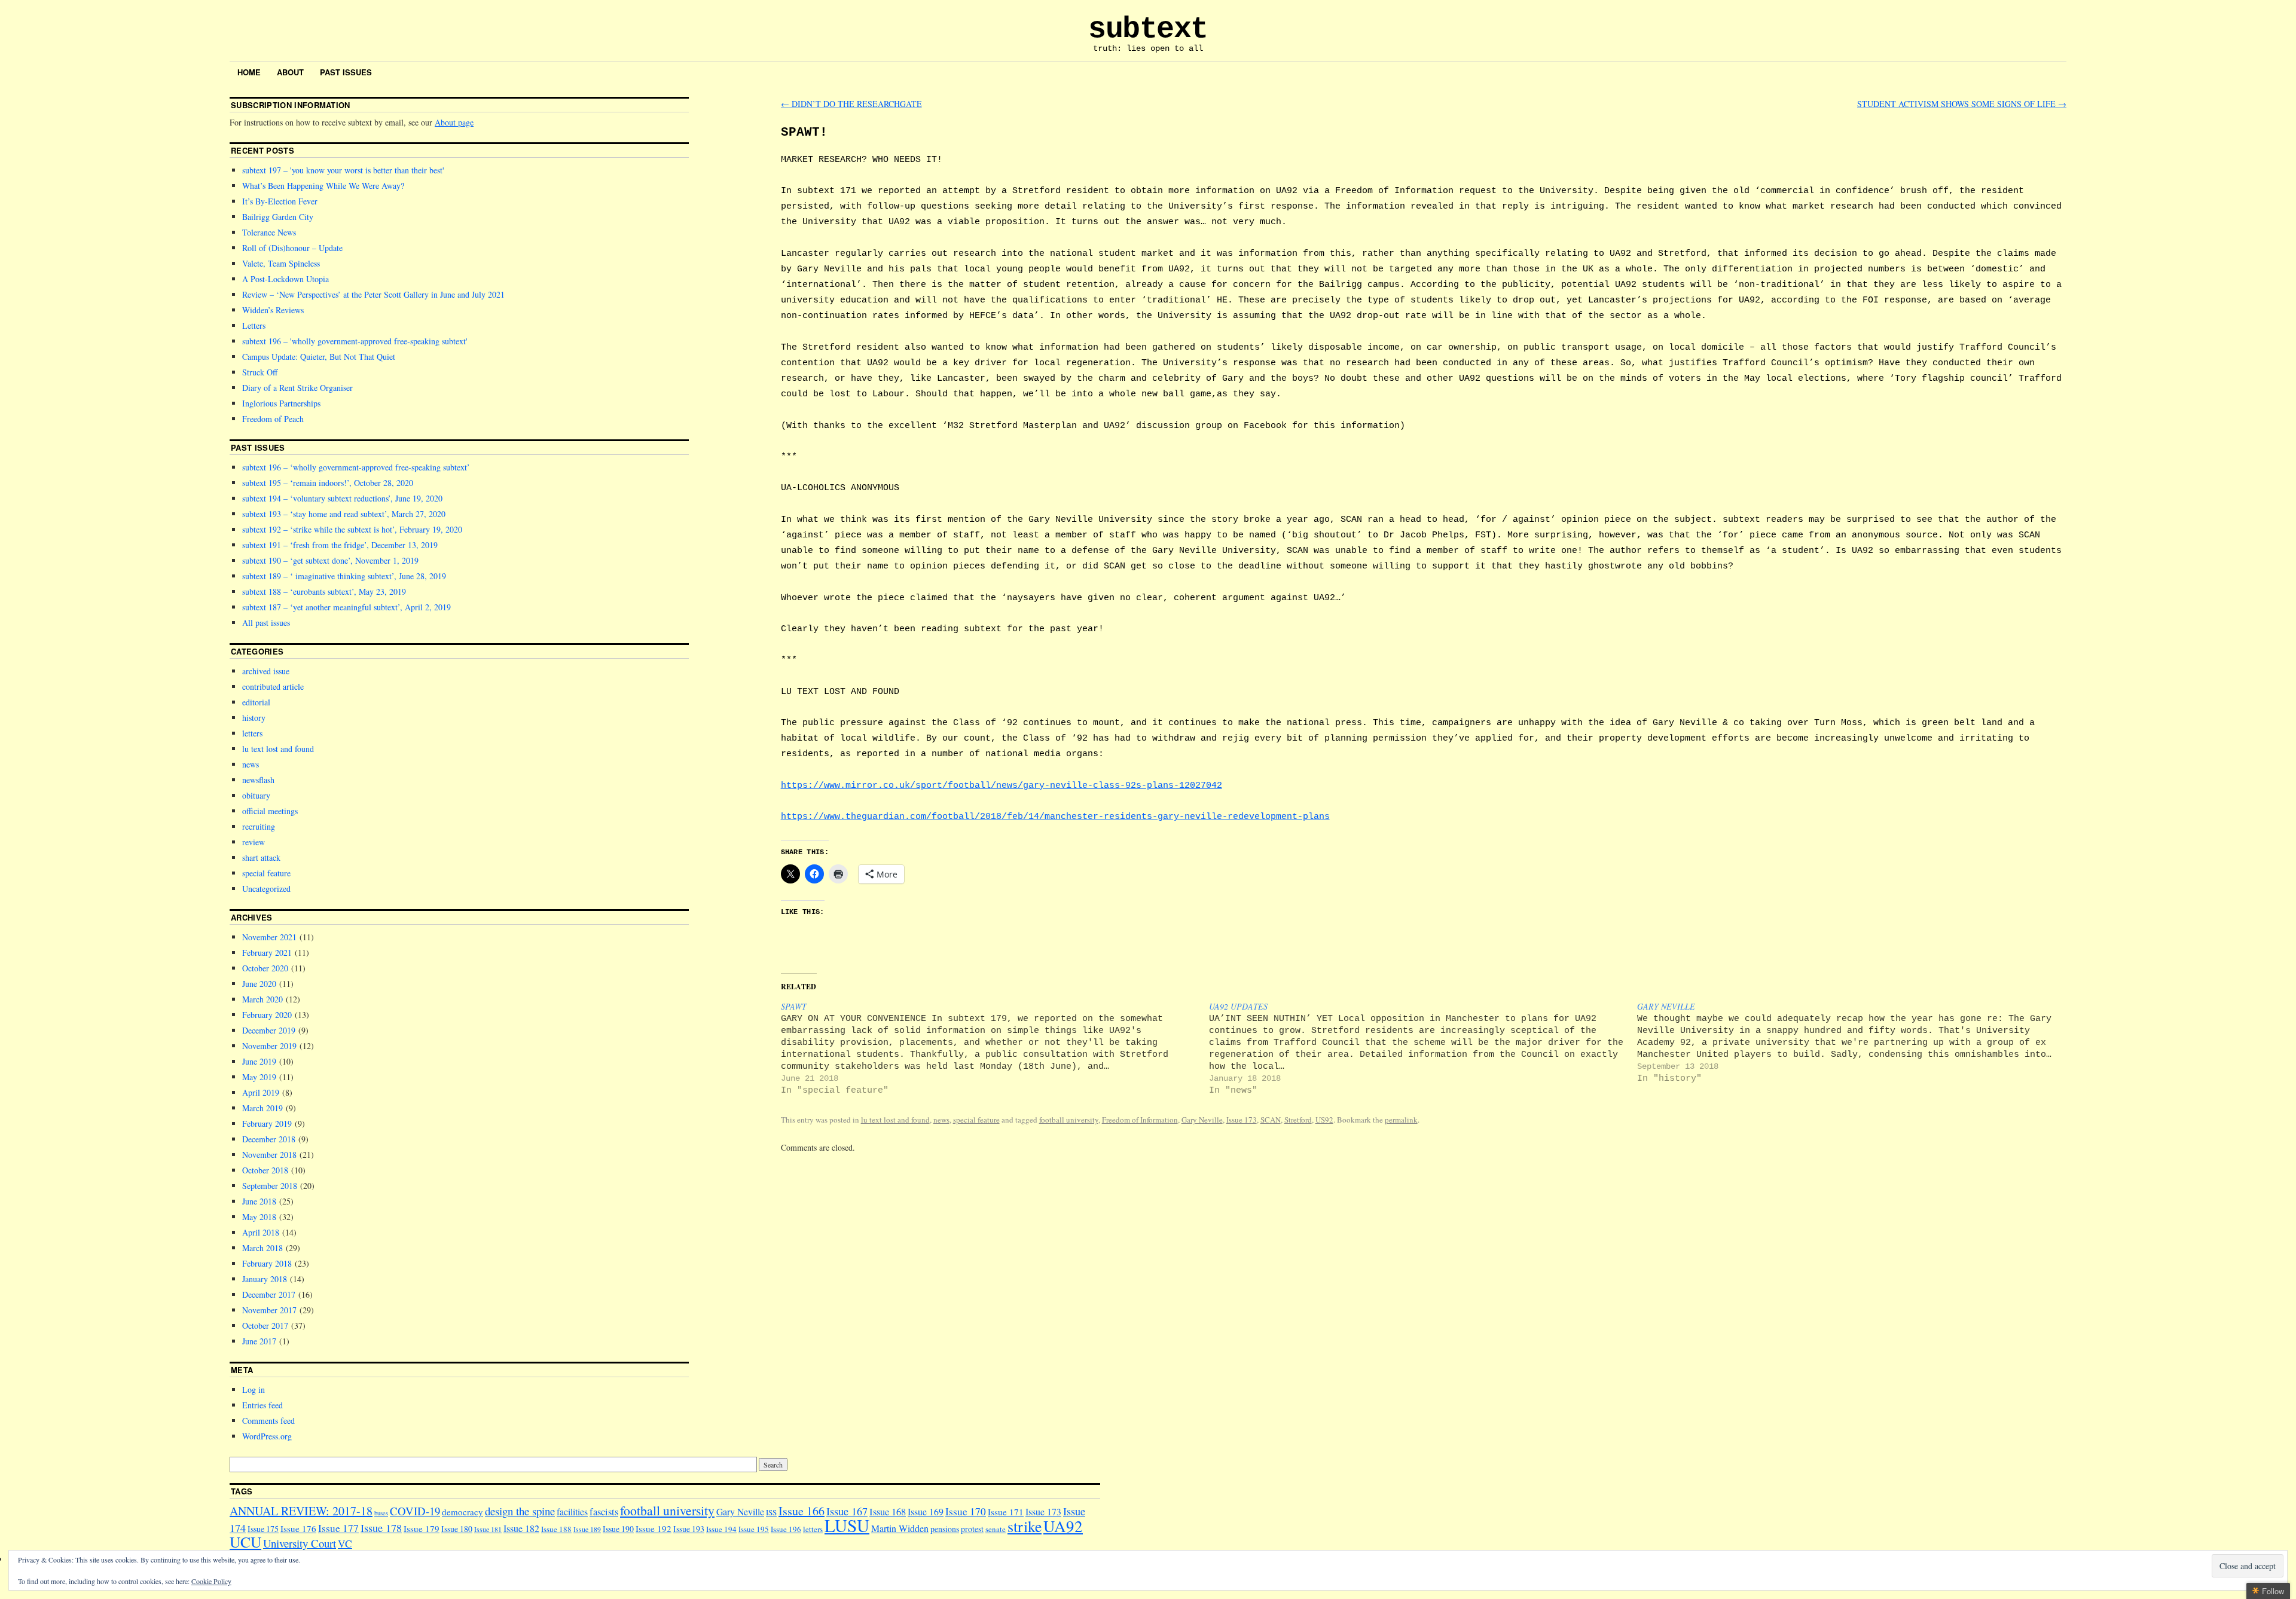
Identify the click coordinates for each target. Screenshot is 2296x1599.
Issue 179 (422, 1528)
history (254, 718)
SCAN (1271, 1120)
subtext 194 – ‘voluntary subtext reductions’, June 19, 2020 (342, 498)
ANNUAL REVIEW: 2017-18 (301, 1511)
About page (454, 122)
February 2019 (267, 1123)
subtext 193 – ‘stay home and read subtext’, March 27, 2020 (344, 514)
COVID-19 (415, 1511)
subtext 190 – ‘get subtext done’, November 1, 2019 (330, 560)
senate (996, 1529)
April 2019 (261, 1092)
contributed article (273, 687)
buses (381, 1513)
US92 (1324, 1120)
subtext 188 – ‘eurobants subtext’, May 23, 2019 (324, 591)
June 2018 (259, 1201)
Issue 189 (587, 1529)
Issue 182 (521, 1528)
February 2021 (267, 953)
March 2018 (262, 1248)
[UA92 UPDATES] (1423, 1048)
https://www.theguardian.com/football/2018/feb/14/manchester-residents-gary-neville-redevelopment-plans (1055, 817)
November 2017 (269, 1310)
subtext (1148, 29)
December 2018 (269, 1139)
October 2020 (265, 968)
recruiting (259, 826)
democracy (462, 1512)
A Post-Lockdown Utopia (286, 279)
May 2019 (259, 1077)
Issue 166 (802, 1511)
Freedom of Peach (273, 419)
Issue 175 (263, 1529)
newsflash (258, 780)
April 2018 (261, 1232)
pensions (945, 1529)
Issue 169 (926, 1511)
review (254, 842)
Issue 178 (381, 1528)
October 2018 (265, 1170)
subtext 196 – (354, 341)
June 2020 (259, 984)
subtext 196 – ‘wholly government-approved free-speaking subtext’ (356, 467)
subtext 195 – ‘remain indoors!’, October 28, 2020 (328, 483)
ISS (771, 1512)
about (290, 72)
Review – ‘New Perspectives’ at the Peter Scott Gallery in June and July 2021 (373, 294)
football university (1069, 1120)
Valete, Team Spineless (281, 263)
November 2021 (269, 937)
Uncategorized (266, 889)
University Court (300, 1543)
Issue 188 (556, 1529)
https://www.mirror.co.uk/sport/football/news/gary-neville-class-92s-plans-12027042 (1002, 785)
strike (1025, 1526)
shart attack (261, 857)
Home (249, 72)
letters (252, 733)
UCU (245, 1542)
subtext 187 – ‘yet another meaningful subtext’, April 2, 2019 (346, 607)
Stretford (1298, 1120)
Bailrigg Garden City (278, 217)
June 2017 (259, 1341)
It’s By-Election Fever (280, 201)
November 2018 (269, 1155)
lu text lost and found (895, 1120)
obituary (256, 795)
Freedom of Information (1140, 1120)
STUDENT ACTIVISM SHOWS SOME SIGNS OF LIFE (1962, 104)
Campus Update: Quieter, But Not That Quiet (319, 357)
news (941, 1120)
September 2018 (270, 1186)
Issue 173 (1242, 1120)
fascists (604, 1512)
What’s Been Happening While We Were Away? (323, 186)
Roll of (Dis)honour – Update (292, 248)
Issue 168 (888, 1512)
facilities (572, 1511)
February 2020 (267, 1015)
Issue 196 (786, 1529)
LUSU (847, 1525)
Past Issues (346, 72)
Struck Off (260, 372)
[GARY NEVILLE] (1851, 1042)
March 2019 (262, 1108)
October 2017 (265, 1326)
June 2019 (259, 1061)
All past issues (266, 623)
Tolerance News (269, 232)
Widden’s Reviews (273, 310)
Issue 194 (721, 1529)
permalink (1401, 1120)
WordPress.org (267, 1436)
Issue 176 (298, 1528)
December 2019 (269, 1030)
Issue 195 (754, 1529)
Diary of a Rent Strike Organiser (297, 388)
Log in (254, 1389)
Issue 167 (847, 1511)
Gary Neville (1202, 1120)
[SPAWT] (995, 1048)
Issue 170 (966, 1511)
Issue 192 (654, 1528)
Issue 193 (689, 1529)
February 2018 (267, 1263)
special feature (976, 1120)
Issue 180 (457, 1529)
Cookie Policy (211, 1581)
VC (345, 1544)
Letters (254, 325)
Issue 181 (488, 1529)
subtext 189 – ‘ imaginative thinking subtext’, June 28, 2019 (344, 576)
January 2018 (265, 1279)
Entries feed (262, 1405)
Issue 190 (618, 1529)
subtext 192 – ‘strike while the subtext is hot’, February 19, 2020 (352, 529)
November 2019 (269, 1046)
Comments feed (268, 1421)
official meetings (270, 811)
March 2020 (262, 999)
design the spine (520, 1511)
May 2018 (259, 1217)
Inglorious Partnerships (281, 403)
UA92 (1063, 1526)
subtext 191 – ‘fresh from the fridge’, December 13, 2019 (340, 545)
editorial (256, 702)
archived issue (266, 671)
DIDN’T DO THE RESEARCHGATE (851, 104)
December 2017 (269, 1294)
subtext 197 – (342, 170)
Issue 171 (1006, 1512)
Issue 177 (338, 1528)
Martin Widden (900, 1528)
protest (972, 1529)
